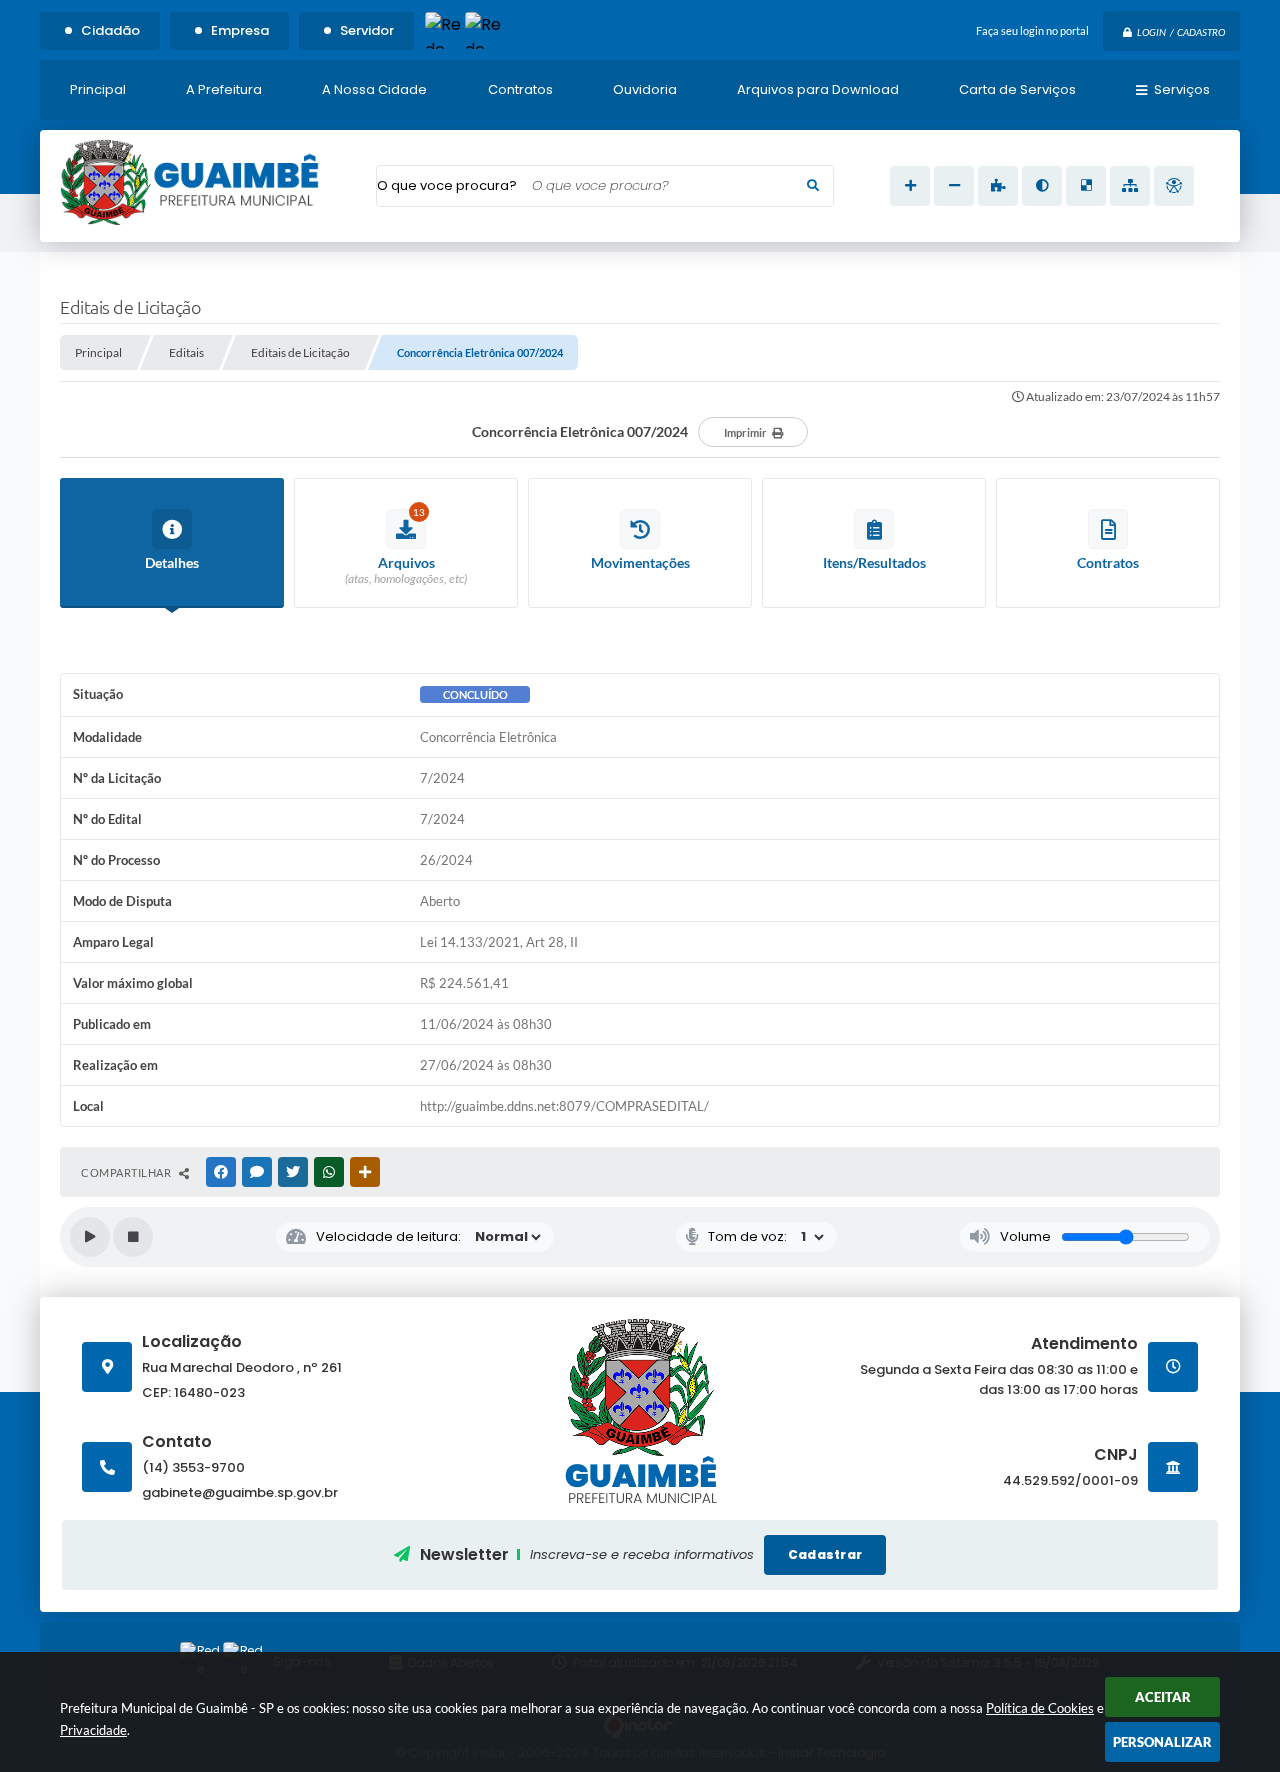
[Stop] (133, 1237)
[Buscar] (813, 186)
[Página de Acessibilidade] (1174, 186)
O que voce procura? (447, 185)
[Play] (90, 1237)
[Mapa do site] (1130, 186)
